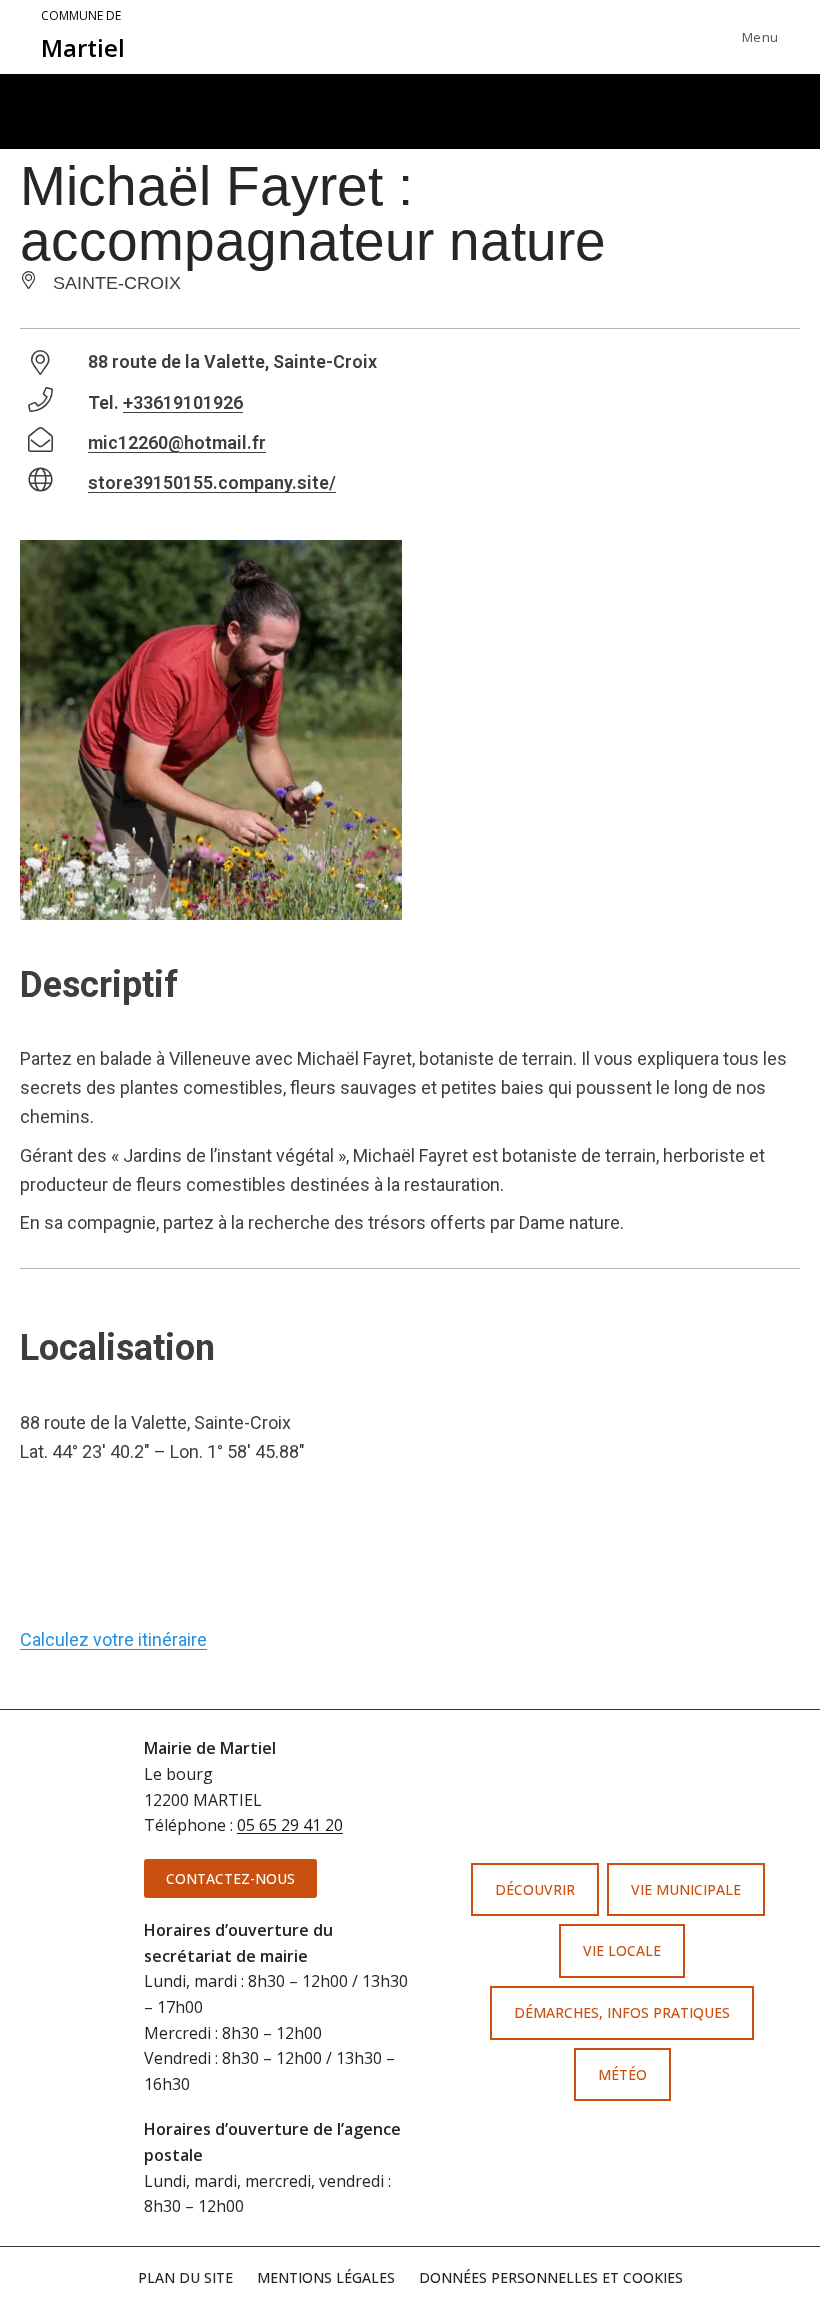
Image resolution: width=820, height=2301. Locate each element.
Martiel (83, 36)
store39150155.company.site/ (212, 482)
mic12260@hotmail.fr (177, 442)
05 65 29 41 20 (290, 1825)
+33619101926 (183, 402)
